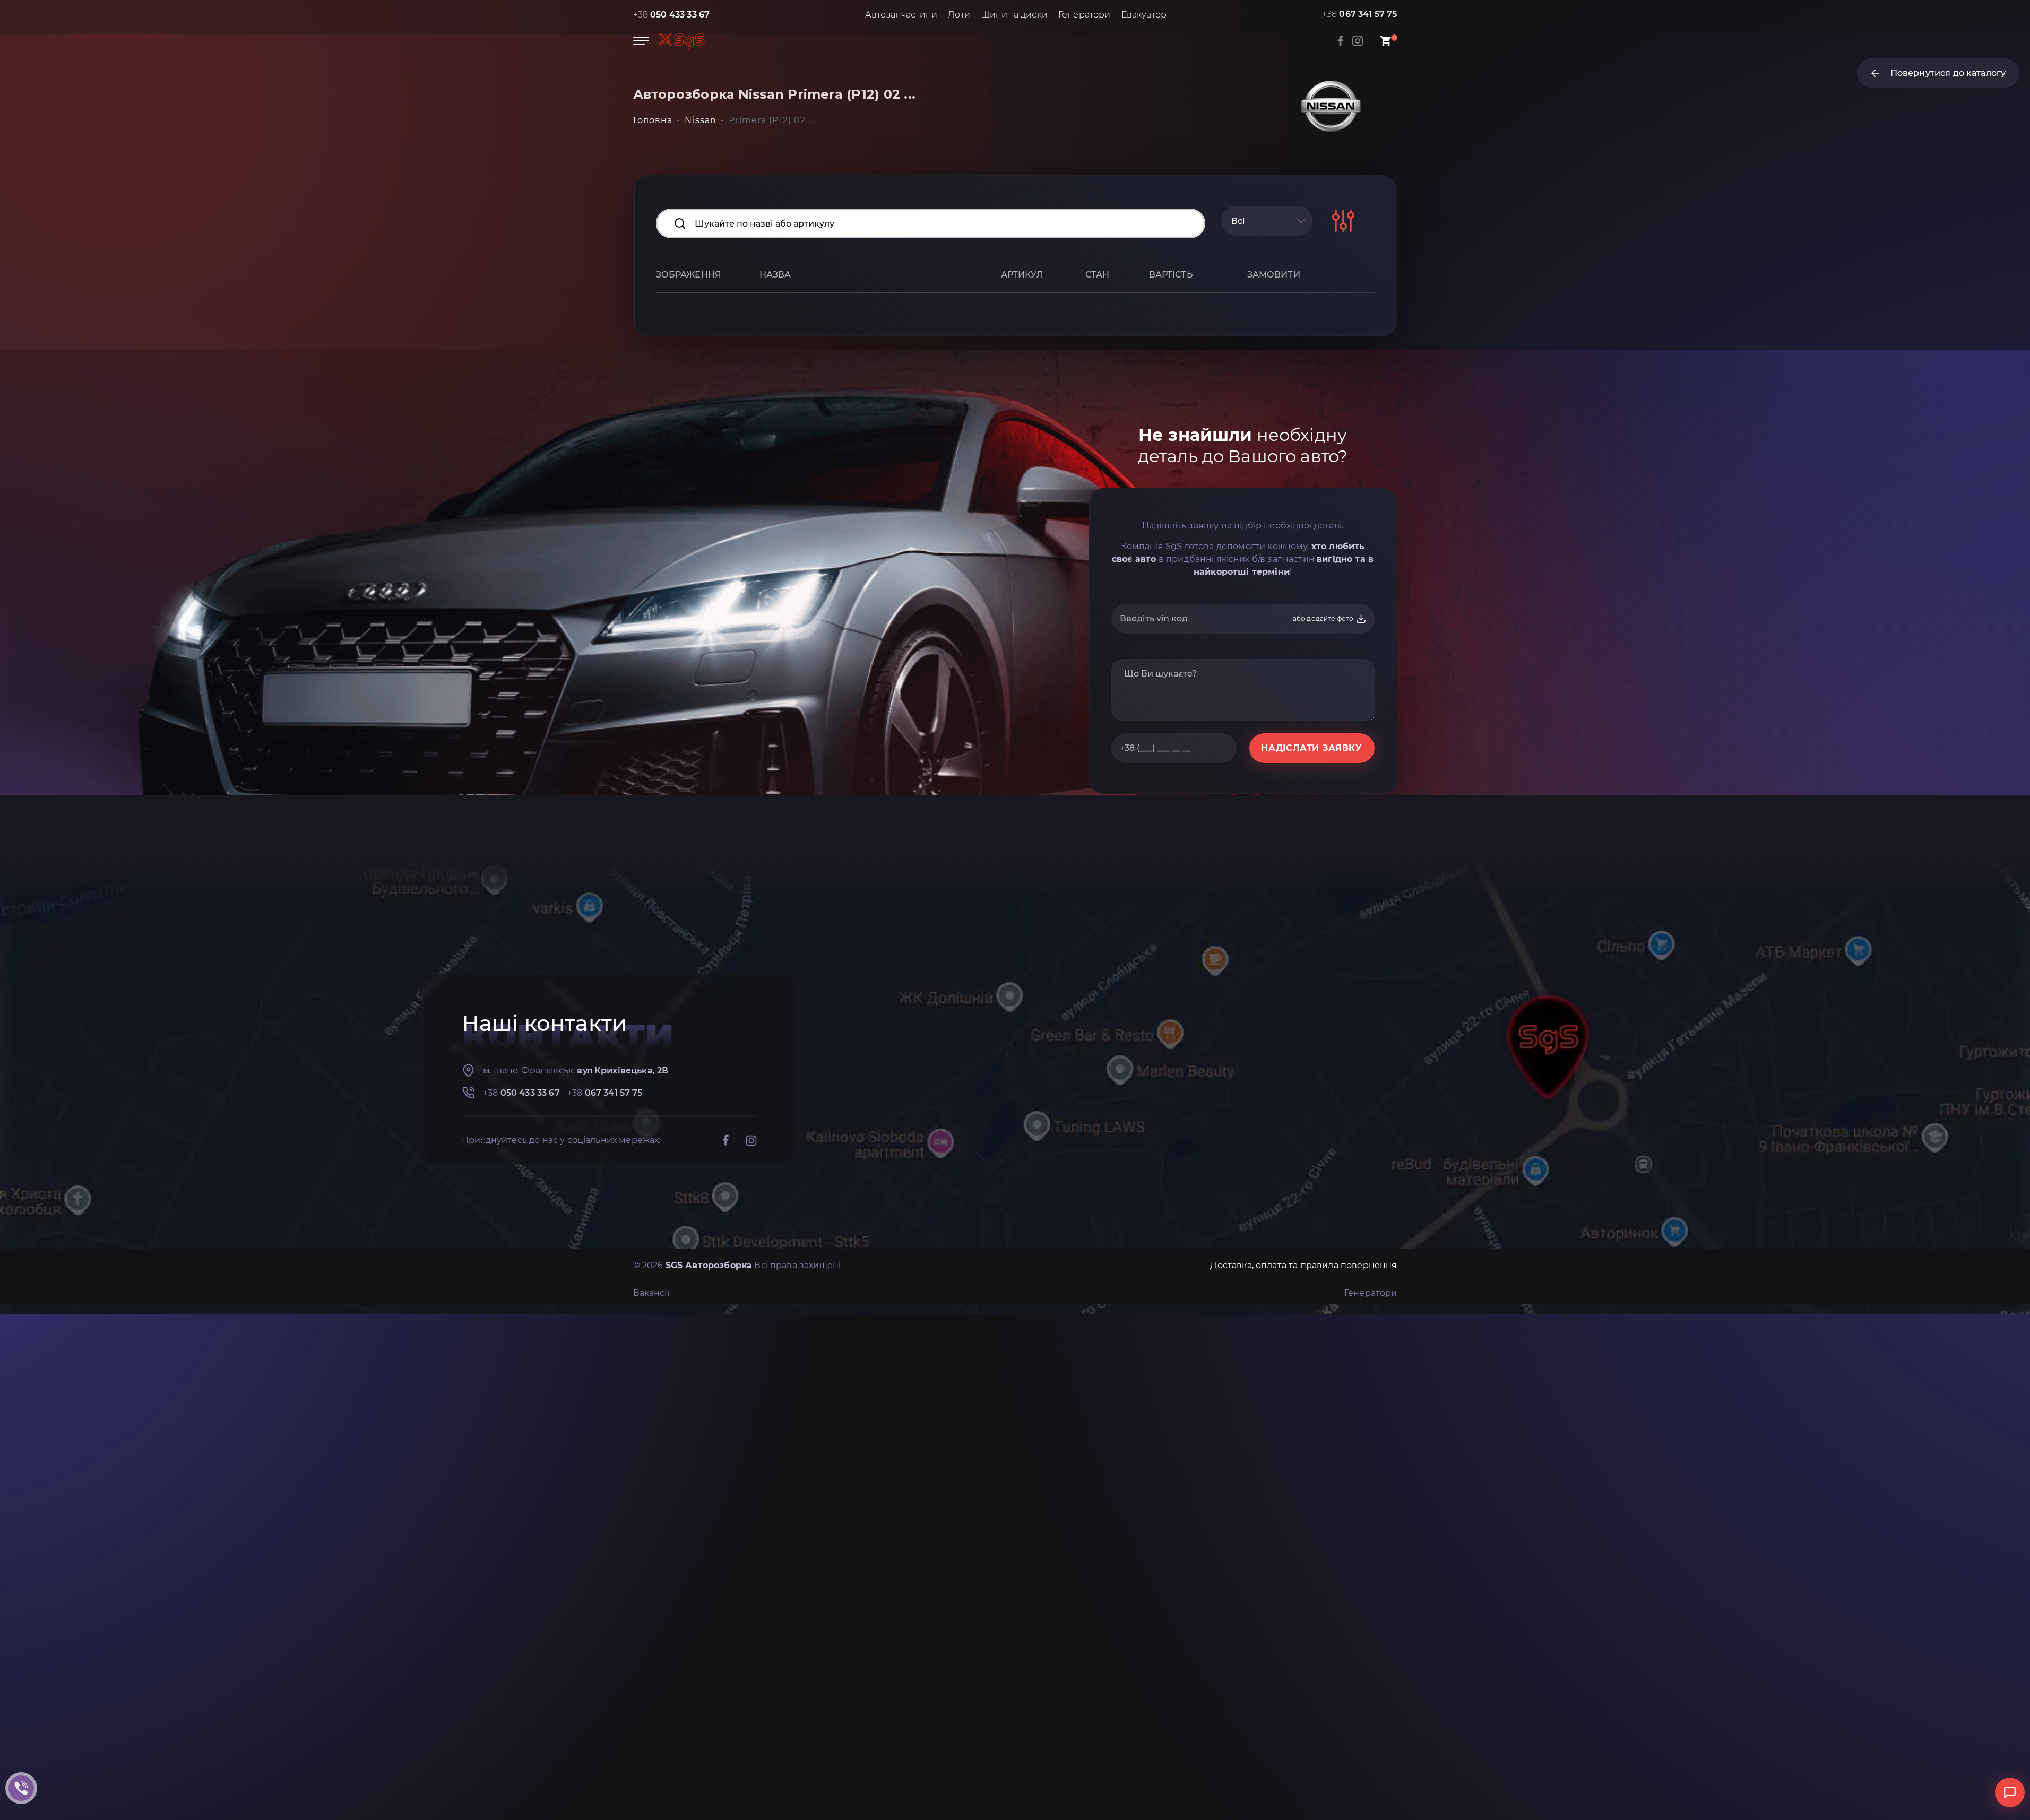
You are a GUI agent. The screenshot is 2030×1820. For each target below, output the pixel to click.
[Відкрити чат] (2010, 1792)
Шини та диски (1014, 15)
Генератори (1085, 15)
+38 (672, 15)
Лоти (959, 15)
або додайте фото (1324, 618)
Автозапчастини (901, 15)
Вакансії (651, 1293)
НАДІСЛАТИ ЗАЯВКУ (1311, 748)
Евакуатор (1144, 15)
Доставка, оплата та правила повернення (1303, 1265)
